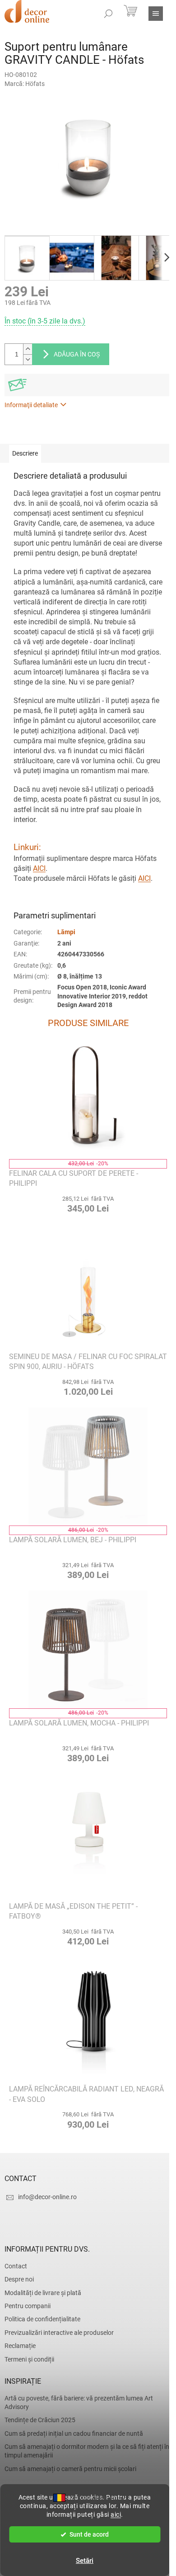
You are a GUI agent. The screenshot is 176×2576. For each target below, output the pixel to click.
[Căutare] (108, 14)
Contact (16, 2266)
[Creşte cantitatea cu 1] (28, 349)
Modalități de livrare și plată (43, 2293)
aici (116, 2514)
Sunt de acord (89, 2534)
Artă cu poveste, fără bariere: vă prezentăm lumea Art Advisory (79, 2403)
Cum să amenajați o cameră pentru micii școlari (70, 2469)
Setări (85, 2561)
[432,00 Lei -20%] (88, 1100)
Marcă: (25, 84)
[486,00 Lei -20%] (88, 1467)
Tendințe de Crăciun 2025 (40, 2420)
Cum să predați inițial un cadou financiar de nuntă (74, 2433)
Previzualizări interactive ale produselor (59, 2333)
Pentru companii (28, 2306)
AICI (39, 868)
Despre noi (19, 2279)
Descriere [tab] (25, 453)
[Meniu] (156, 14)
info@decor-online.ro (47, 2197)
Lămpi (66, 932)
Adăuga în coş (77, 354)
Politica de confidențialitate (42, 2319)
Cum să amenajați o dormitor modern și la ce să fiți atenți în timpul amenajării (87, 2451)
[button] (88, 1204)
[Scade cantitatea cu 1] (28, 359)
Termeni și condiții (29, 2359)
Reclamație (20, 2346)
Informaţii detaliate (31, 405)
